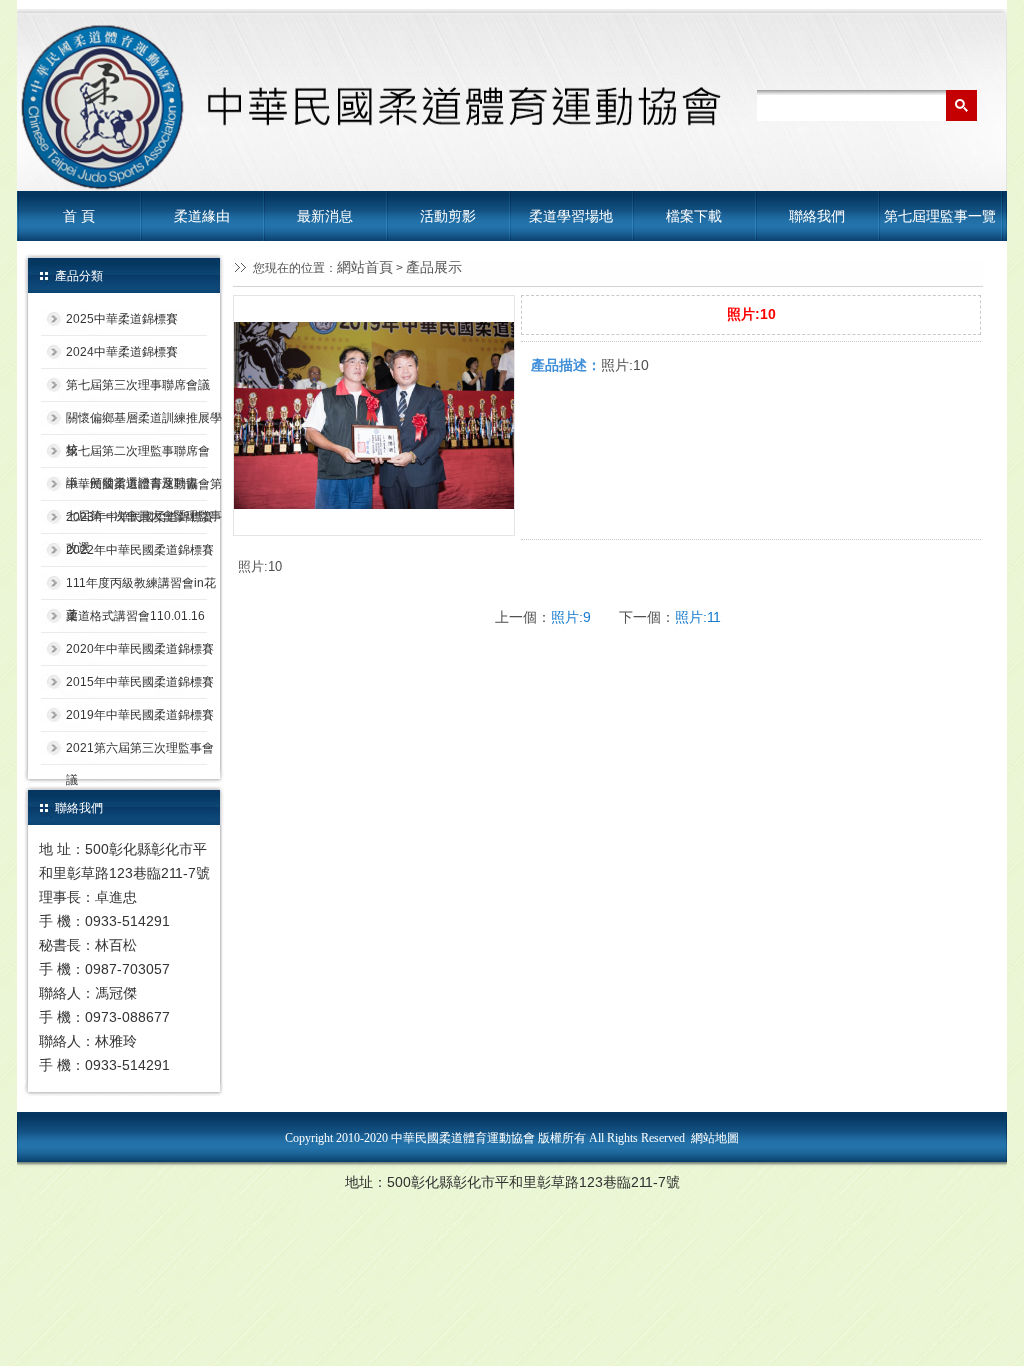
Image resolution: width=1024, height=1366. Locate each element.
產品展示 (434, 267)
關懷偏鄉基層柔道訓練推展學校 (144, 423)
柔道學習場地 (571, 216)
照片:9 (571, 617)
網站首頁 (365, 267)
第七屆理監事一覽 (940, 216)
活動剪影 (448, 216)
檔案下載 (694, 216)
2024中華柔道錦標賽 (122, 352)
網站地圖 (715, 1138)
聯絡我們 (817, 216)
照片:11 (698, 617)
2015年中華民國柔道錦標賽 (140, 682)
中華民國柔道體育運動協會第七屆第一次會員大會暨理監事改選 (144, 489)
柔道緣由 (202, 216)
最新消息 (325, 216)
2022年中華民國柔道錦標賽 (140, 550)
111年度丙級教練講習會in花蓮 (141, 588)
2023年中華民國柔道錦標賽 (140, 517)
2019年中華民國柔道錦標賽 (140, 715)
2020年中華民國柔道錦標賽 (140, 649)
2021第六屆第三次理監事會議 (140, 753)
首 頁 (79, 216)
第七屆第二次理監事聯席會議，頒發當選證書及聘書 (138, 456)
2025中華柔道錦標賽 (122, 319)
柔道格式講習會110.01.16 (135, 616)
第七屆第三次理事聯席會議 (138, 385)
